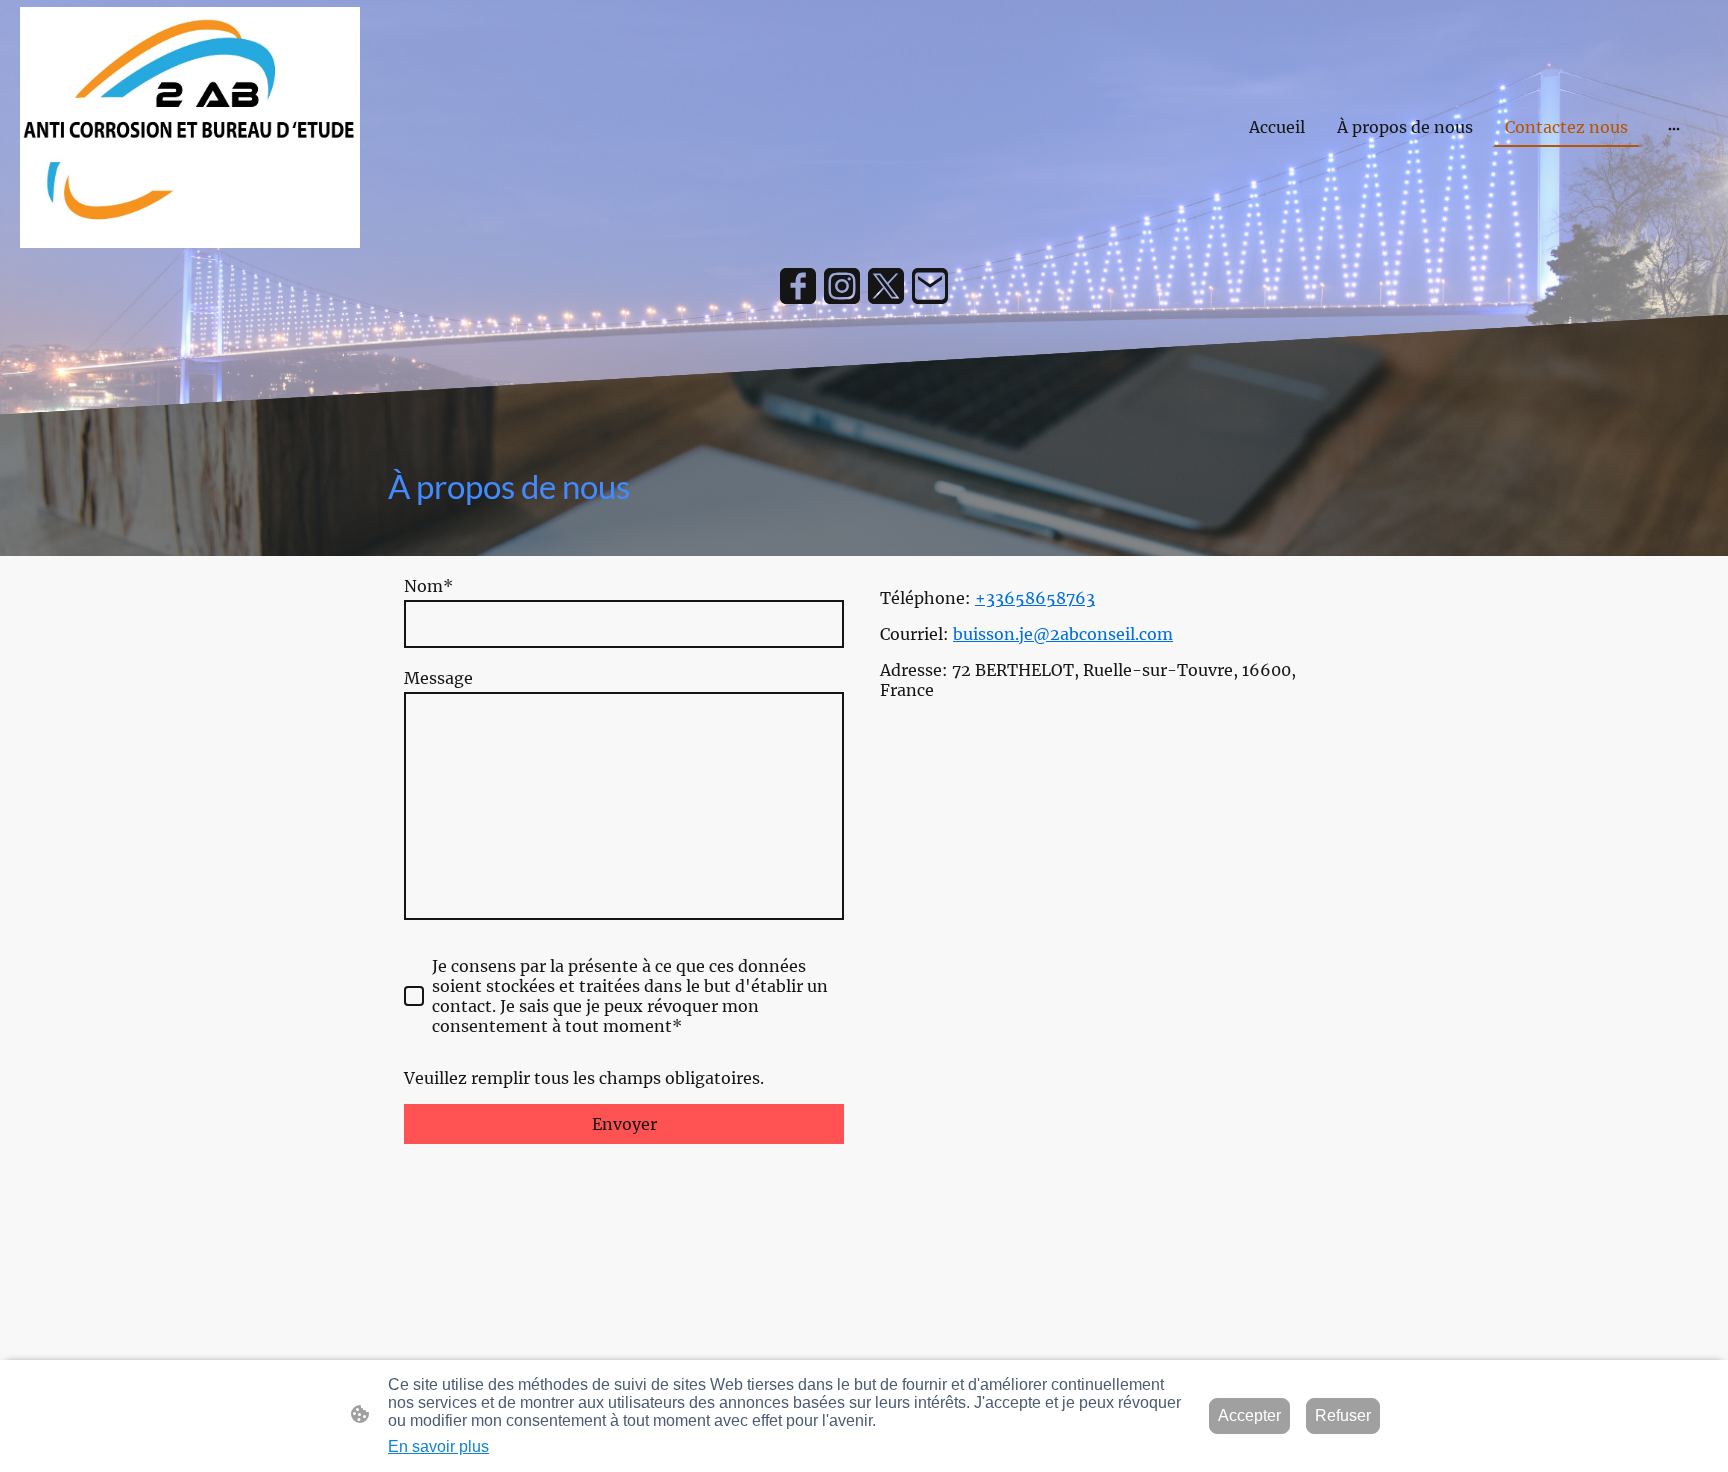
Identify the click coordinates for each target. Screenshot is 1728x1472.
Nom (428, 586)
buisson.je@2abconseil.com (1063, 634)
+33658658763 (1035, 598)
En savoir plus (438, 1446)
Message (438, 678)
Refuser (1343, 1415)
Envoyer (624, 1124)
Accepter (1249, 1415)
